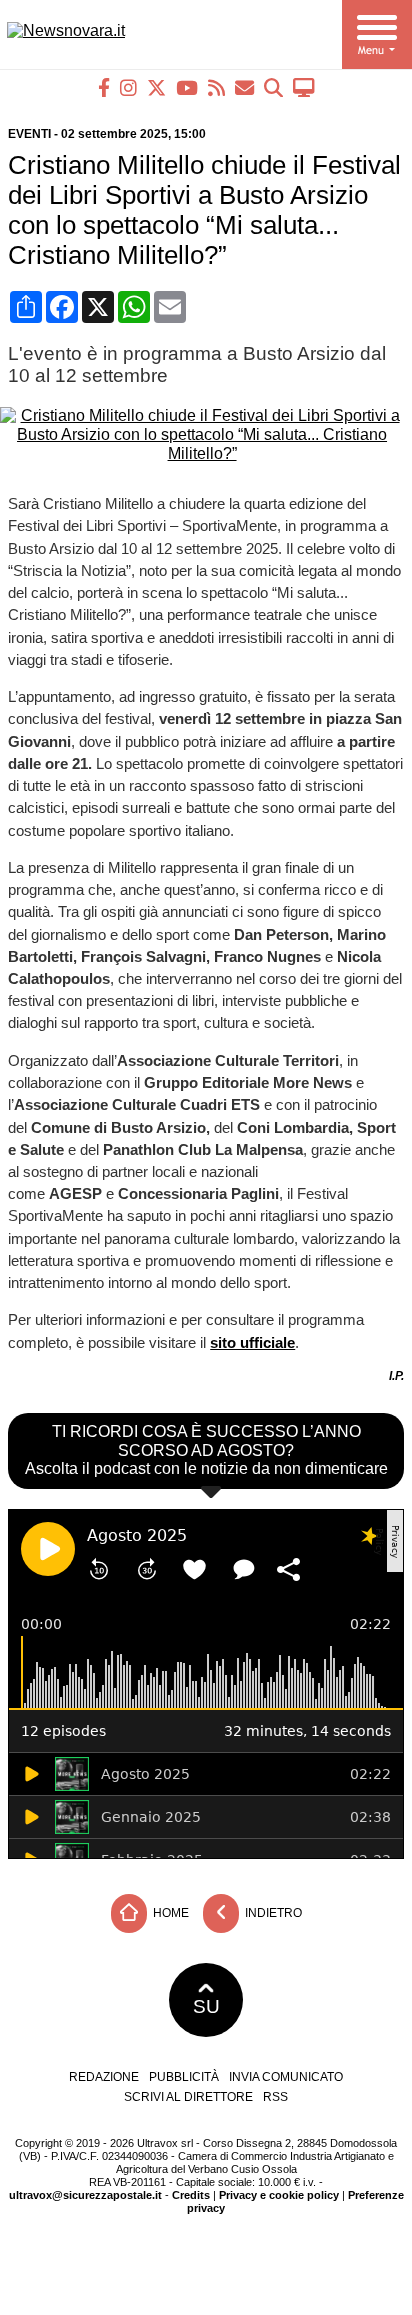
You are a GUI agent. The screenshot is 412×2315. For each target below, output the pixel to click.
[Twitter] (156, 87)
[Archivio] (273, 87)
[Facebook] (104, 87)
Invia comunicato (286, 2077)
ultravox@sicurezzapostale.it (85, 2195)
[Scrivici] (244, 87)
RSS (275, 2097)
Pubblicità (184, 2077)
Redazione (104, 2077)
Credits (191, 2195)
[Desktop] (304, 87)
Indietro (272, 1912)
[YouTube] (187, 87)
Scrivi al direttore (188, 2097)
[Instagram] (128, 87)
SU (206, 2006)
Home (169, 1912)
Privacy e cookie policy (279, 2195)
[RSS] (216, 87)
